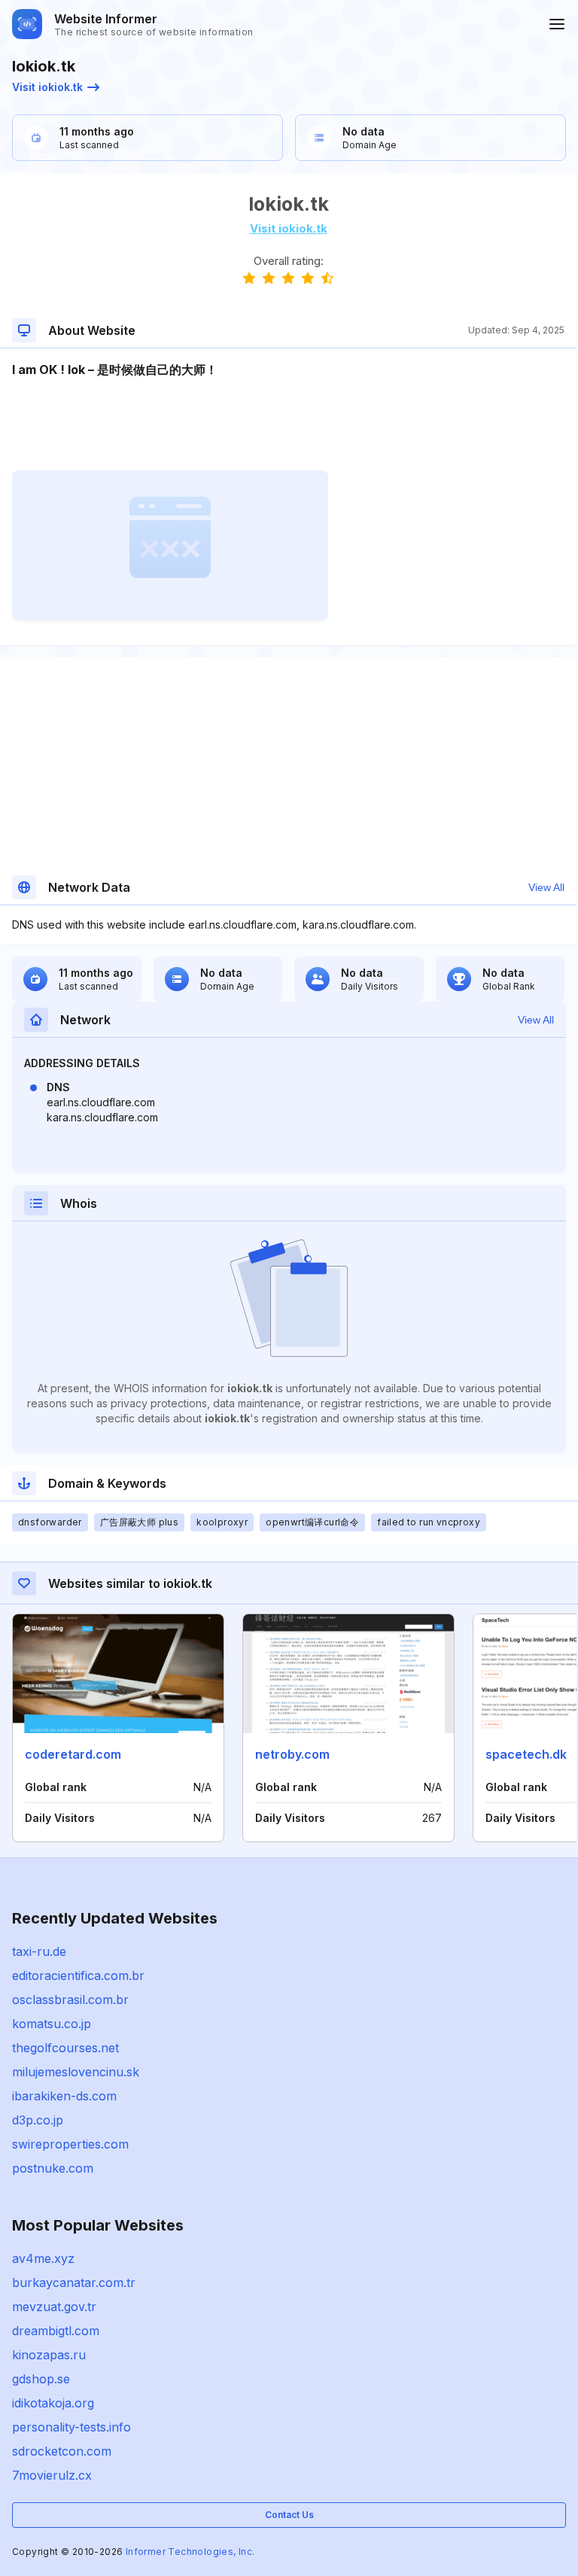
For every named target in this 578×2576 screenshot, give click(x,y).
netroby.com (292, 1754)
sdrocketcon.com (62, 2451)
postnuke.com (53, 2168)
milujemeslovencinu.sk (76, 2072)
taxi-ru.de (39, 1951)
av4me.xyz (43, 2258)
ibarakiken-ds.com (64, 2096)
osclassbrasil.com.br (70, 2000)
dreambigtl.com (56, 2331)
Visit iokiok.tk (47, 87)
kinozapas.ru (49, 2355)
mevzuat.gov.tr (54, 2307)
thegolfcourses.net (65, 2048)
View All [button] (546, 887)
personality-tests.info (71, 2427)
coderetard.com (73, 1754)
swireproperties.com (70, 2144)
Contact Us (289, 2515)
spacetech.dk (526, 1754)
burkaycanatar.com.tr (74, 2283)
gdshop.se (41, 2379)
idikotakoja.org (53, 2403)
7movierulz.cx (52, 2475)
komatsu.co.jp (52, 2024)
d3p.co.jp (38, 2120)
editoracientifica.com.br (78, 1975)
